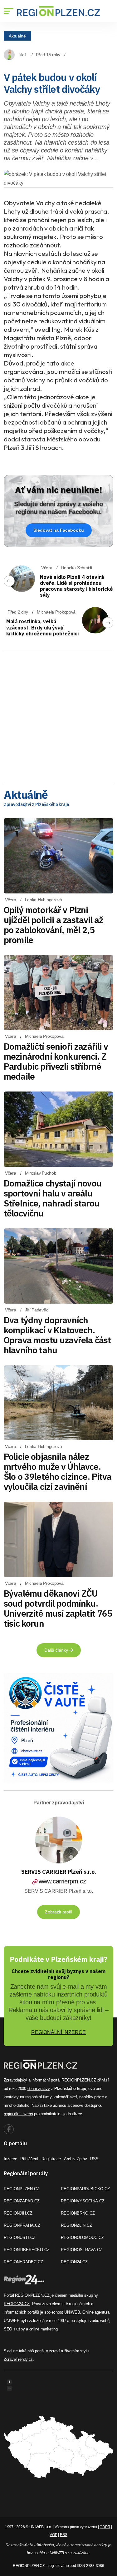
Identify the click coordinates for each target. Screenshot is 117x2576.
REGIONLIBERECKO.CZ (27, 2250)
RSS (94, 2159)
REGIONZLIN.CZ (76, 2225)
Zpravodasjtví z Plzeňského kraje (36, 804)
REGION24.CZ (74, 2262)
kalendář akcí (65, 2097)
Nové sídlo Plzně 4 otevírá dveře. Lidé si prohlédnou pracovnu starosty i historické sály (76, 586)
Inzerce (10, 2159)
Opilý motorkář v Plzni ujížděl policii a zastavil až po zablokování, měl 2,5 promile (54, 925)
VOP (53, 2535)
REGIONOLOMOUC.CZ (82, 2238)
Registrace (51, 2159)
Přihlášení (29, 2159)
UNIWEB (72, 2312)
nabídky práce (92, 2097)
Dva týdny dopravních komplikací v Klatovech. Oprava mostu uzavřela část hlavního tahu (57, 1335)
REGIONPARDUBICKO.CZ (85, 2189)
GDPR (105, 2527)
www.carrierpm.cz (62, 1881)
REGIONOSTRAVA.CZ (82, 2250)
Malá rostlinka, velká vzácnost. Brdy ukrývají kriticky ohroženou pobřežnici (42, 627)
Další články (57, 1650)
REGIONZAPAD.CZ (22, 2201)
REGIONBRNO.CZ (78, 2213)
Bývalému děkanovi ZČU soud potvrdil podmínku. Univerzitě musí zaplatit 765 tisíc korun (58, 1608)
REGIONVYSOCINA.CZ (83, 2201)
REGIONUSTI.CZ (20, 2238)
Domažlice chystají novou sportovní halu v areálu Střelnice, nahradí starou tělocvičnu (53, 1198)
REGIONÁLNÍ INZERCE (58, 2032)
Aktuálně (17, 36)
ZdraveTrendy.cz (18, 2359)
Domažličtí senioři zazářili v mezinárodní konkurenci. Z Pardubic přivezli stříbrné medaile (56, 1061)
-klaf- (22, 55)
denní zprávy (39, 2089)
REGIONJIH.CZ (18, 2213)
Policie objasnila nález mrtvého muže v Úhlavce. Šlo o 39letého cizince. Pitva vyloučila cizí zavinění (58, 1472)
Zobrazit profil (58, 1912)
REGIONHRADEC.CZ (23, 2262)
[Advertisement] (58, 716)
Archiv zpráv (76, 2159)
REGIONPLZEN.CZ (22, 2189)
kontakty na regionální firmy (28, 2097)
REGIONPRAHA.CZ (22, 2225)
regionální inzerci (18, 2114)
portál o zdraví (47, 2351)
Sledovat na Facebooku (59, 530)
